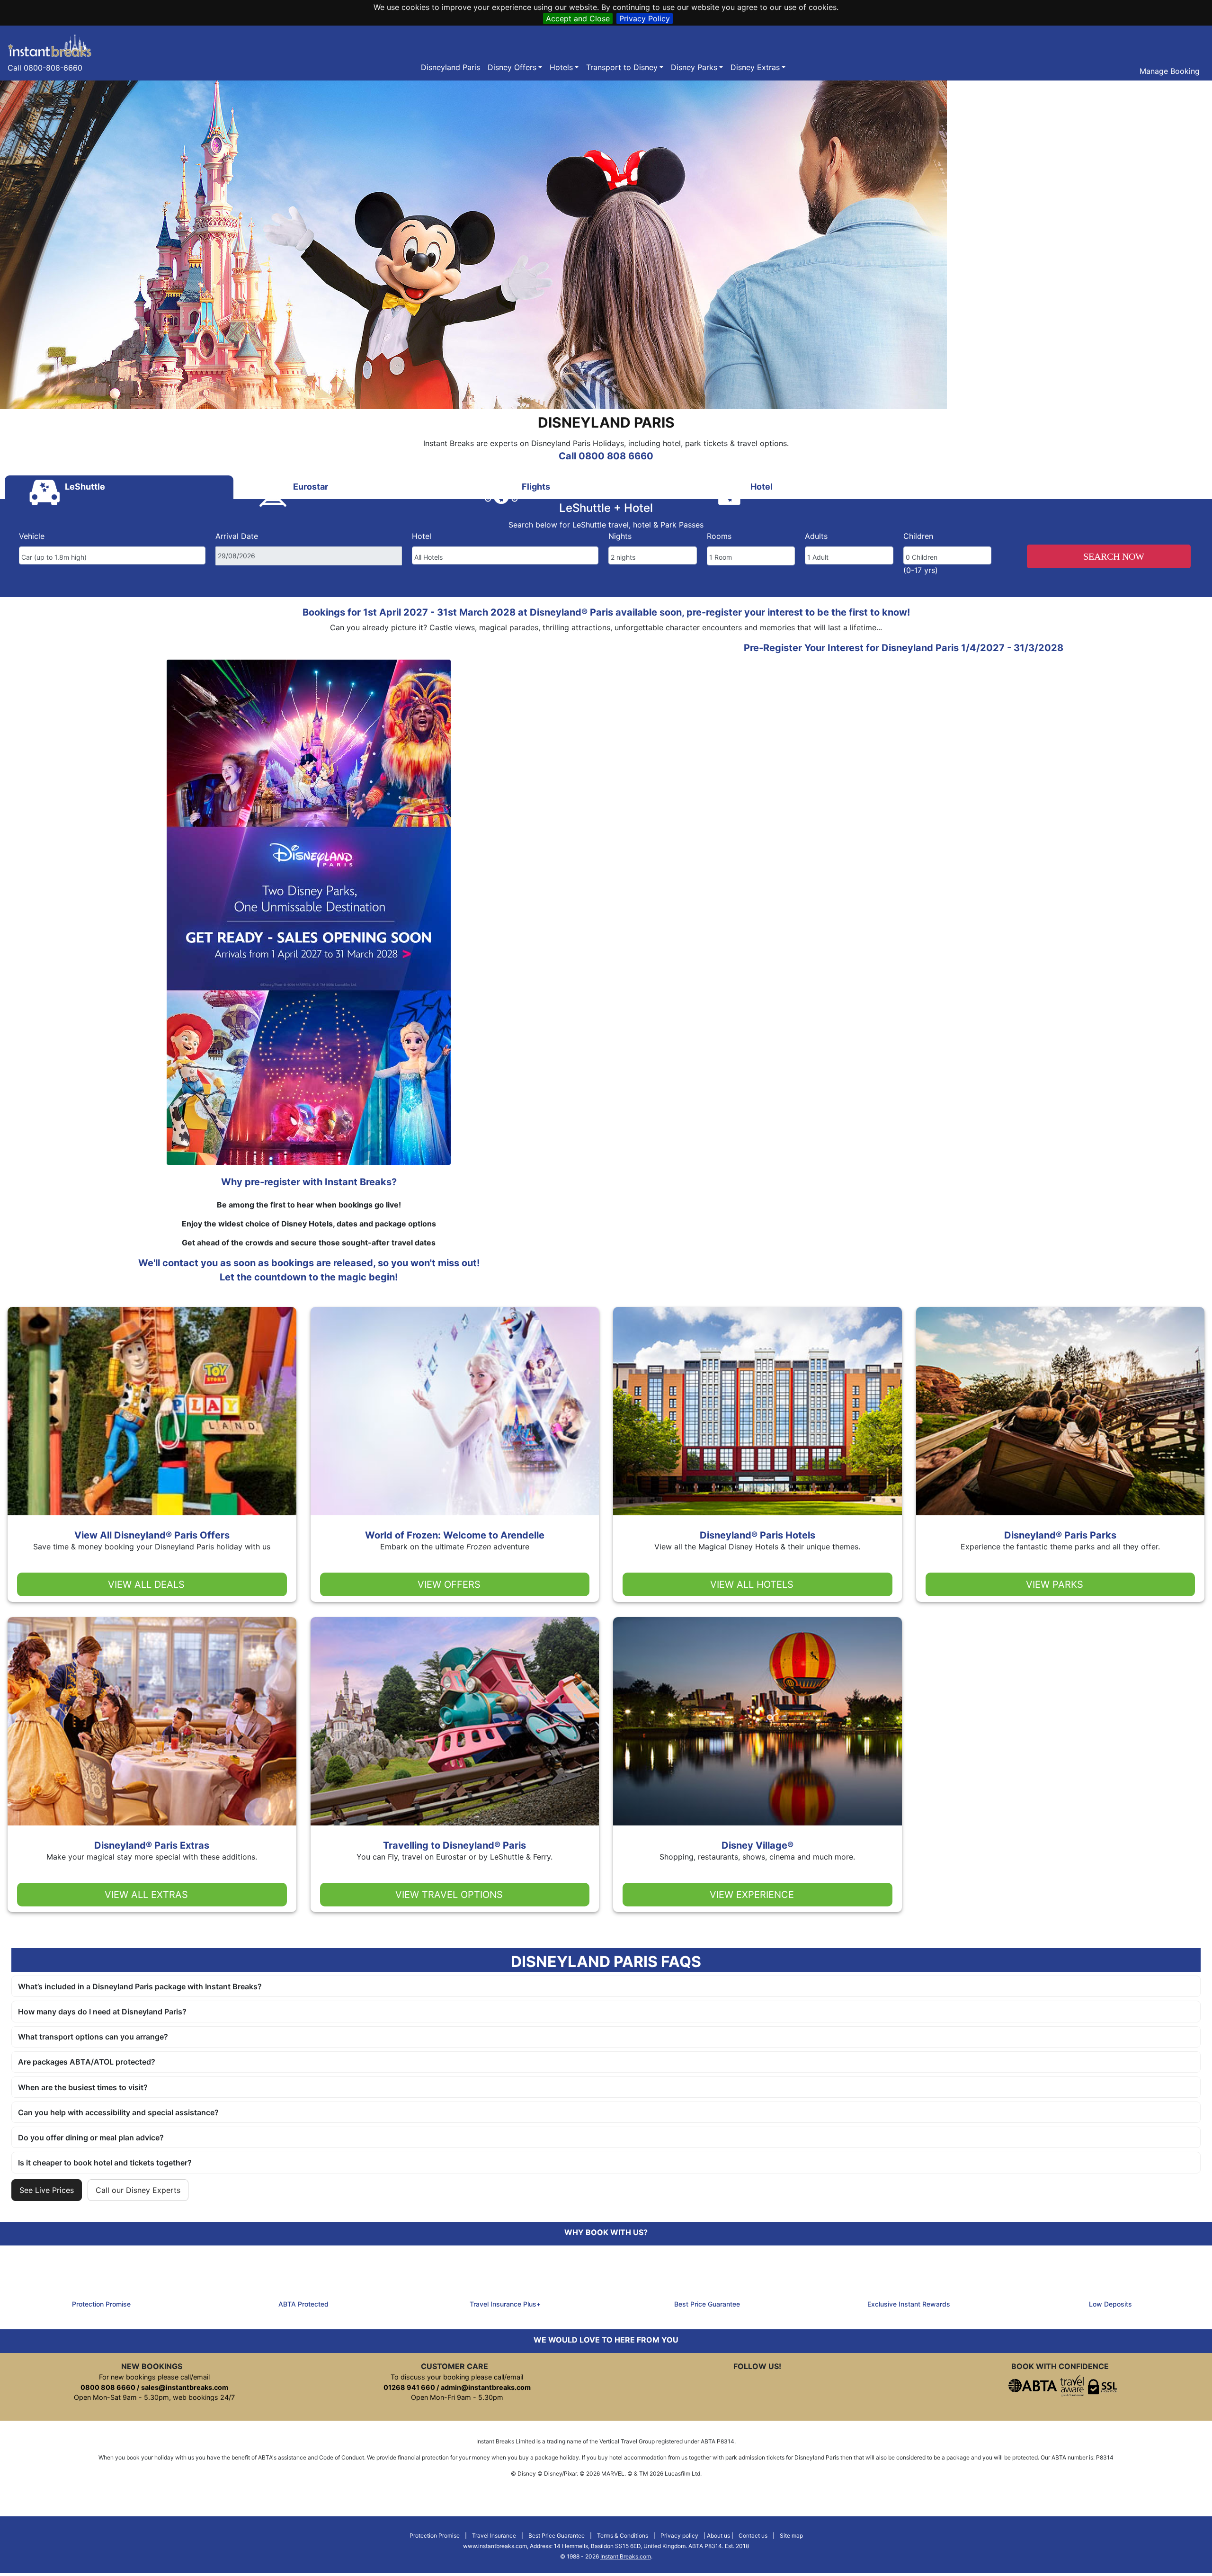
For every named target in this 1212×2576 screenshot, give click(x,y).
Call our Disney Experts (138, 2190)
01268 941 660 (409, 2387)
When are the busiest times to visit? (83, 2087)
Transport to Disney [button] (622, 67)
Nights (620, 536)
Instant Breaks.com (626, 2556)
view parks (1055, 1584)
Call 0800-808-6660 (45, 68)
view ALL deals (146, 1584)
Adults (816, 536)
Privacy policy (679, 2536)
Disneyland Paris (450, 67)
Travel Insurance (494, 2536)
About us (718, 2536)
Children (918, 536)
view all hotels (752, 1584)
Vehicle (32, 536)
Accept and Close (578, 18)
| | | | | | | (606, 2546)
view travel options (449, 1895)
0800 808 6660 (108, 2387)
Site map (791, 2536)
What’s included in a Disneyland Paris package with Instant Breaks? (140, 1986)
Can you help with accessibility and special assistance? (118, 2112)
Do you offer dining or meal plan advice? (91, 2138)
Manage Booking (1168, 71)
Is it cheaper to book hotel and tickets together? (105, 2163)
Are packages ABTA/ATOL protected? (87, 2062)
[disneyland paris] (50, 45)
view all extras (146, 1895)
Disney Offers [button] (512, 67)
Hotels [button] (561, 67)
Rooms (719, 536)
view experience (752, 1895)
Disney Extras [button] (755, 67)
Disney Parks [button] (694, 67)
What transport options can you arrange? (93, 2037)
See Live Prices (47, 2190)
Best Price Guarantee (557, 2536)
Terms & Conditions (623, 2536)
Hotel (422, 536)
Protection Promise (435, 2536)
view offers (449, 1584)
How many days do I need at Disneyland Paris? (102, 2012)
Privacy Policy (645, 18)
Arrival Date (237, 536)
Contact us (753, 2536)
